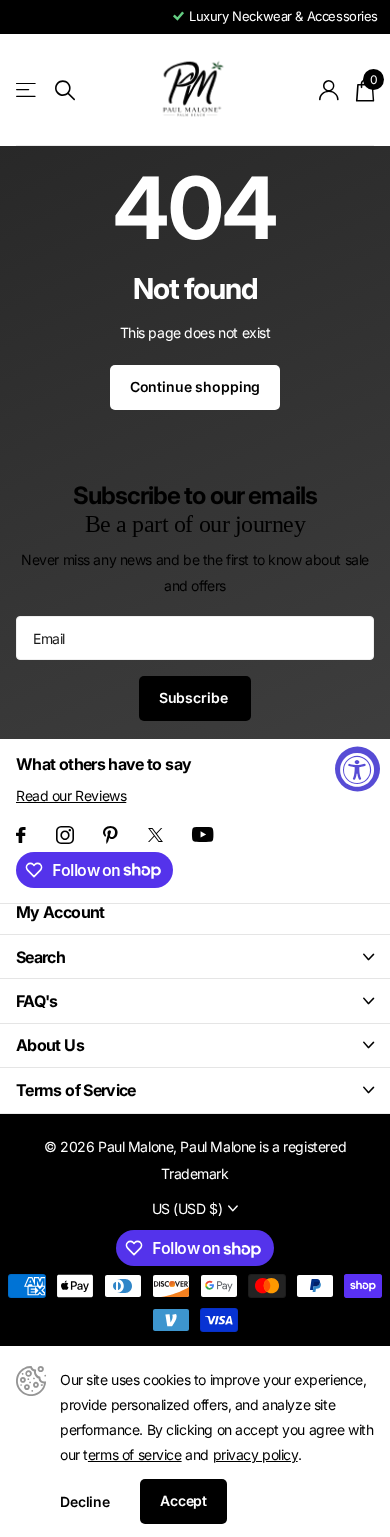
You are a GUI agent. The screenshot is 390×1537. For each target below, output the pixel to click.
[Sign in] (329, 90)
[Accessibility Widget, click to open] (357, 768)
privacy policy (255, 1454)
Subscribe (195, 697)
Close (195, 956)
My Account (60, 912)
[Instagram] (65, 835)
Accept (183, 1500)
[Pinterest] (110, 835)
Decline (85, 1501)
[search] (65, 90)
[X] (155, 835)
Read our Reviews (71, 795)
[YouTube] (202, 834)
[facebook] (21, 835)
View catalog (27, 90)
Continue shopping (195, 386)
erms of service (135, 1454)
